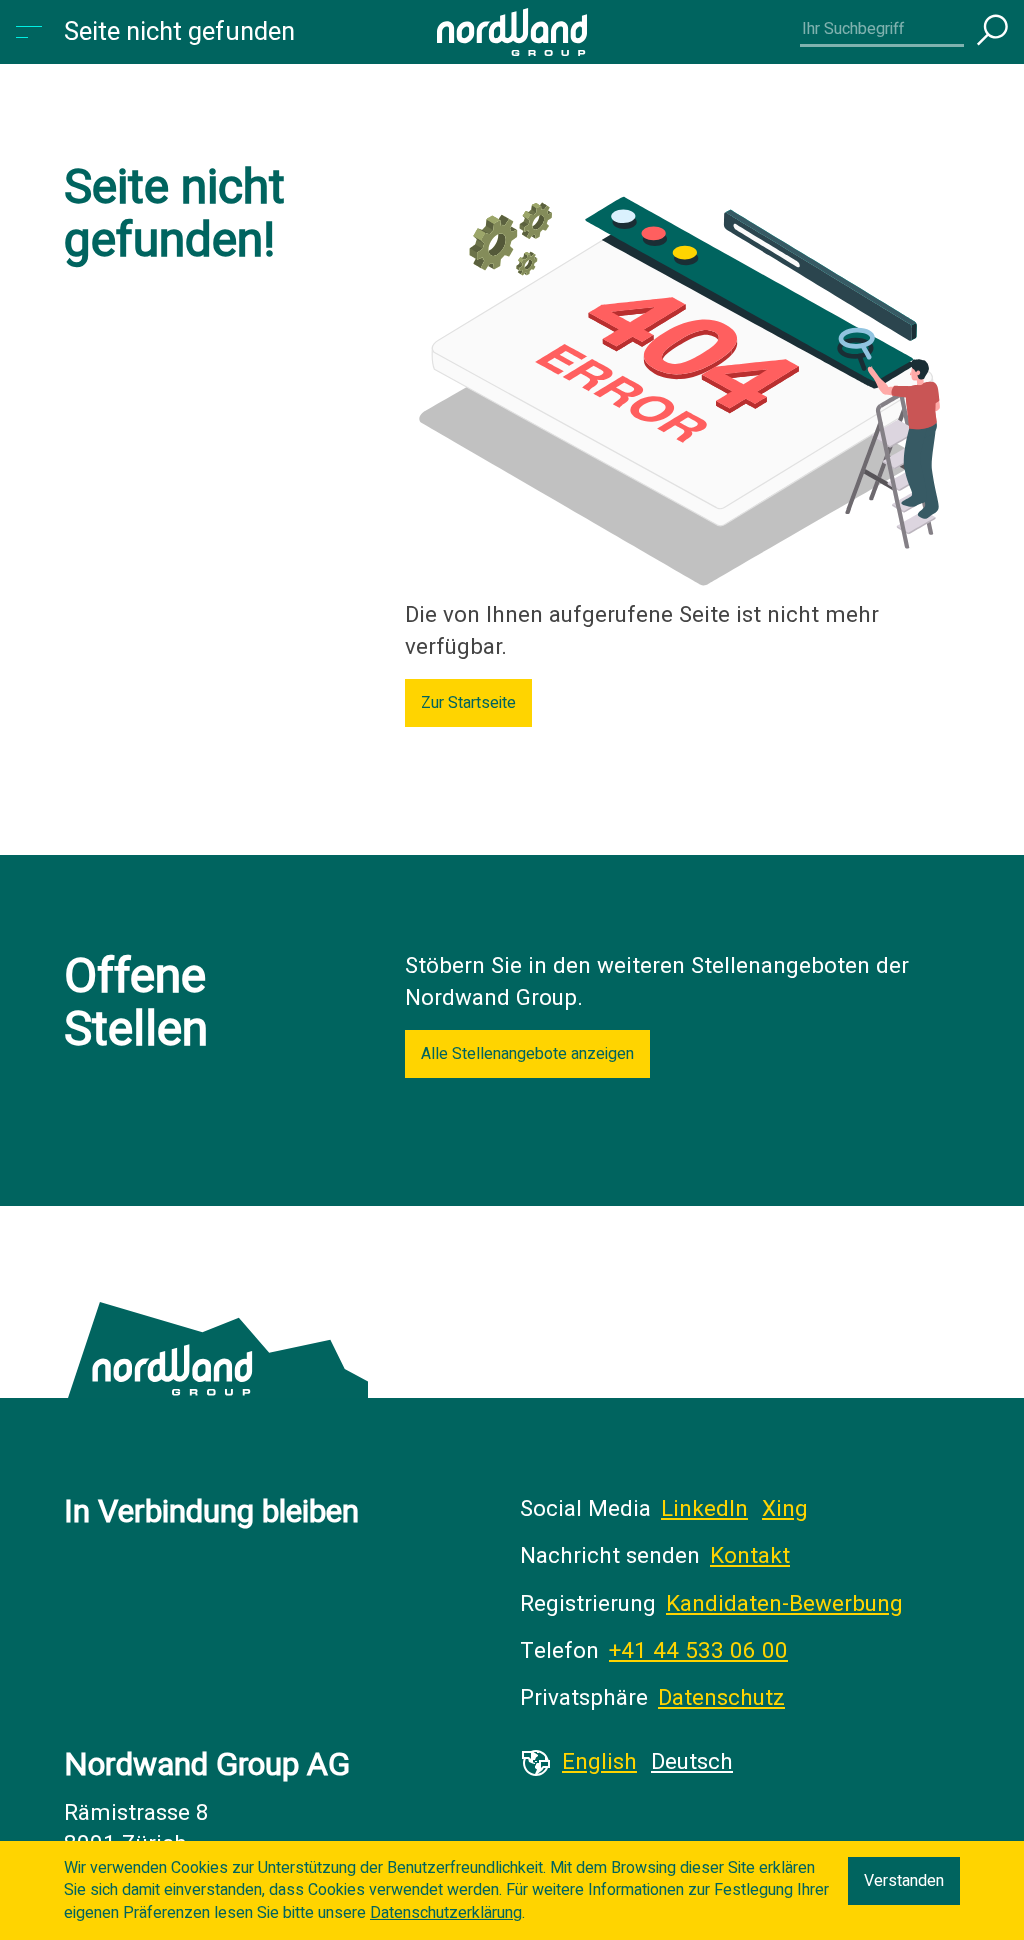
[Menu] (32, 32)
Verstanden (904, 1881)
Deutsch (692, 1762)
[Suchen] (992, 32)
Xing (785, 1509)
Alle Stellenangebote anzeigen (527, 1054)
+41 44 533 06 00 (698, 1651)
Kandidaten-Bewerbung (784, 1604)
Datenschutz (721, 1698)
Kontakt (750, 1556)
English (599, 1762)
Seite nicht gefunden (179, 32)
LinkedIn (704, 1509)
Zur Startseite (468, 703)
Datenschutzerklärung (446, 1913)
